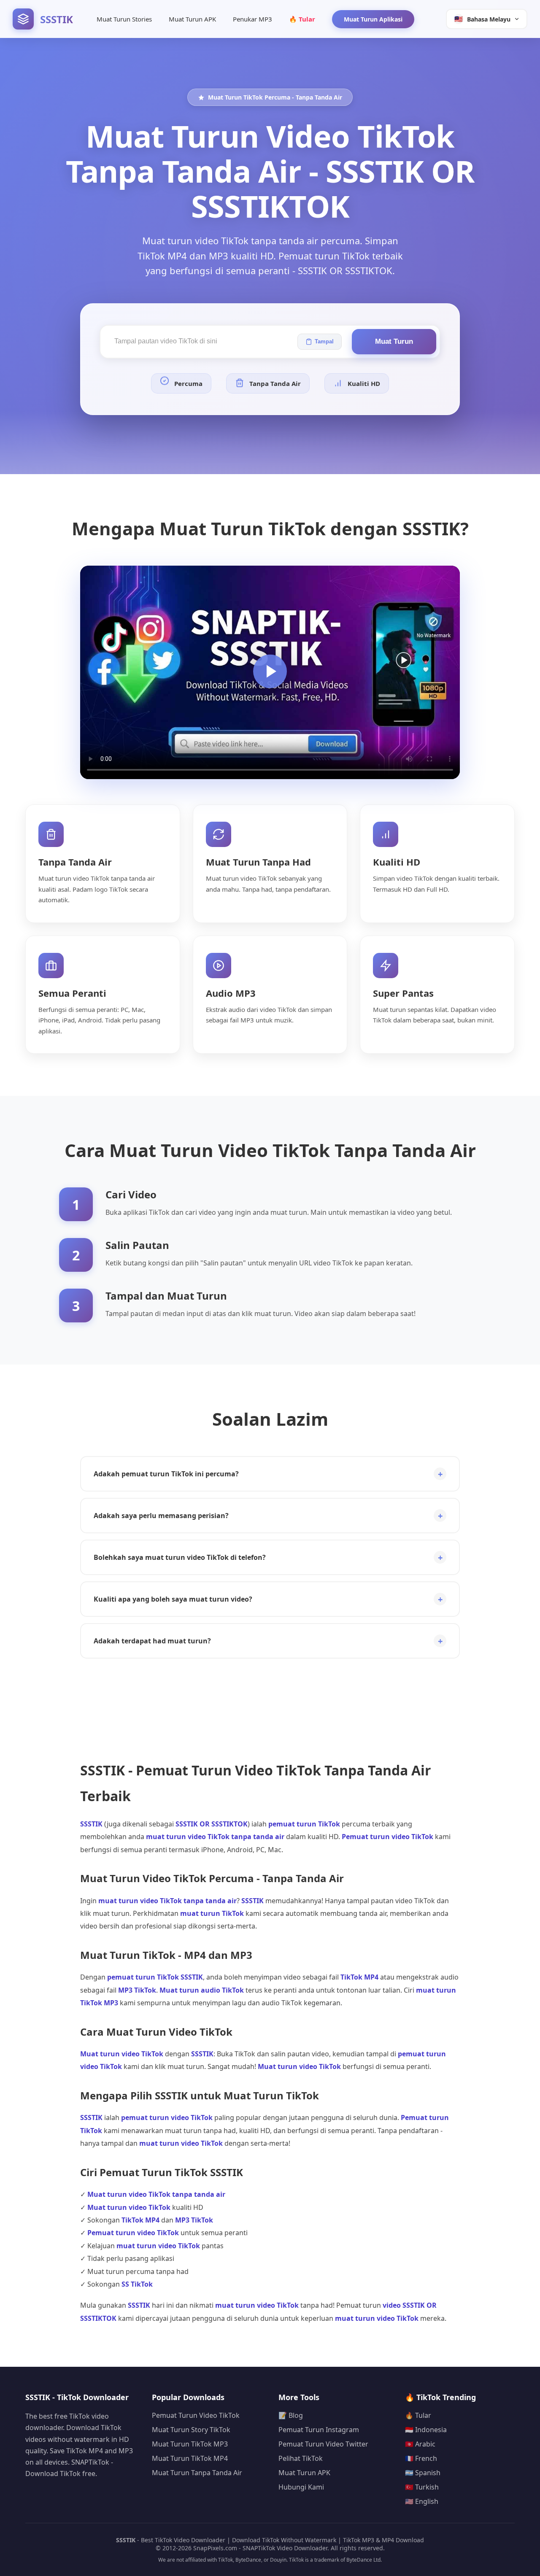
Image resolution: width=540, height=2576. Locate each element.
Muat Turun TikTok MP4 (190, 2458)
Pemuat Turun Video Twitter (323, 2444)
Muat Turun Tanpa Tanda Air (197, 2473)
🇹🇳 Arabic (420, 2444)
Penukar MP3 (252, 19)
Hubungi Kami (301, 2487)
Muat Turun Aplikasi (373, 19)
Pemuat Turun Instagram (319, 2430)
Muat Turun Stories (124, 19)
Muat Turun (394, 341)
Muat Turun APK (192, 19)
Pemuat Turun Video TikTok (196, 2415)
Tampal (324, 341)
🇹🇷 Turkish (422, 2487)
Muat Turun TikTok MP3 (190, 2444)
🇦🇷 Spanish (423, 2473)
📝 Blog (291, 2415)
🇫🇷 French (421, 2458)
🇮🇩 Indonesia (426, 2430)
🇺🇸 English (422, 2501)
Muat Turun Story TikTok (191, 2430)
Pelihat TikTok (301, 2458)
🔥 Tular (302, 19)
